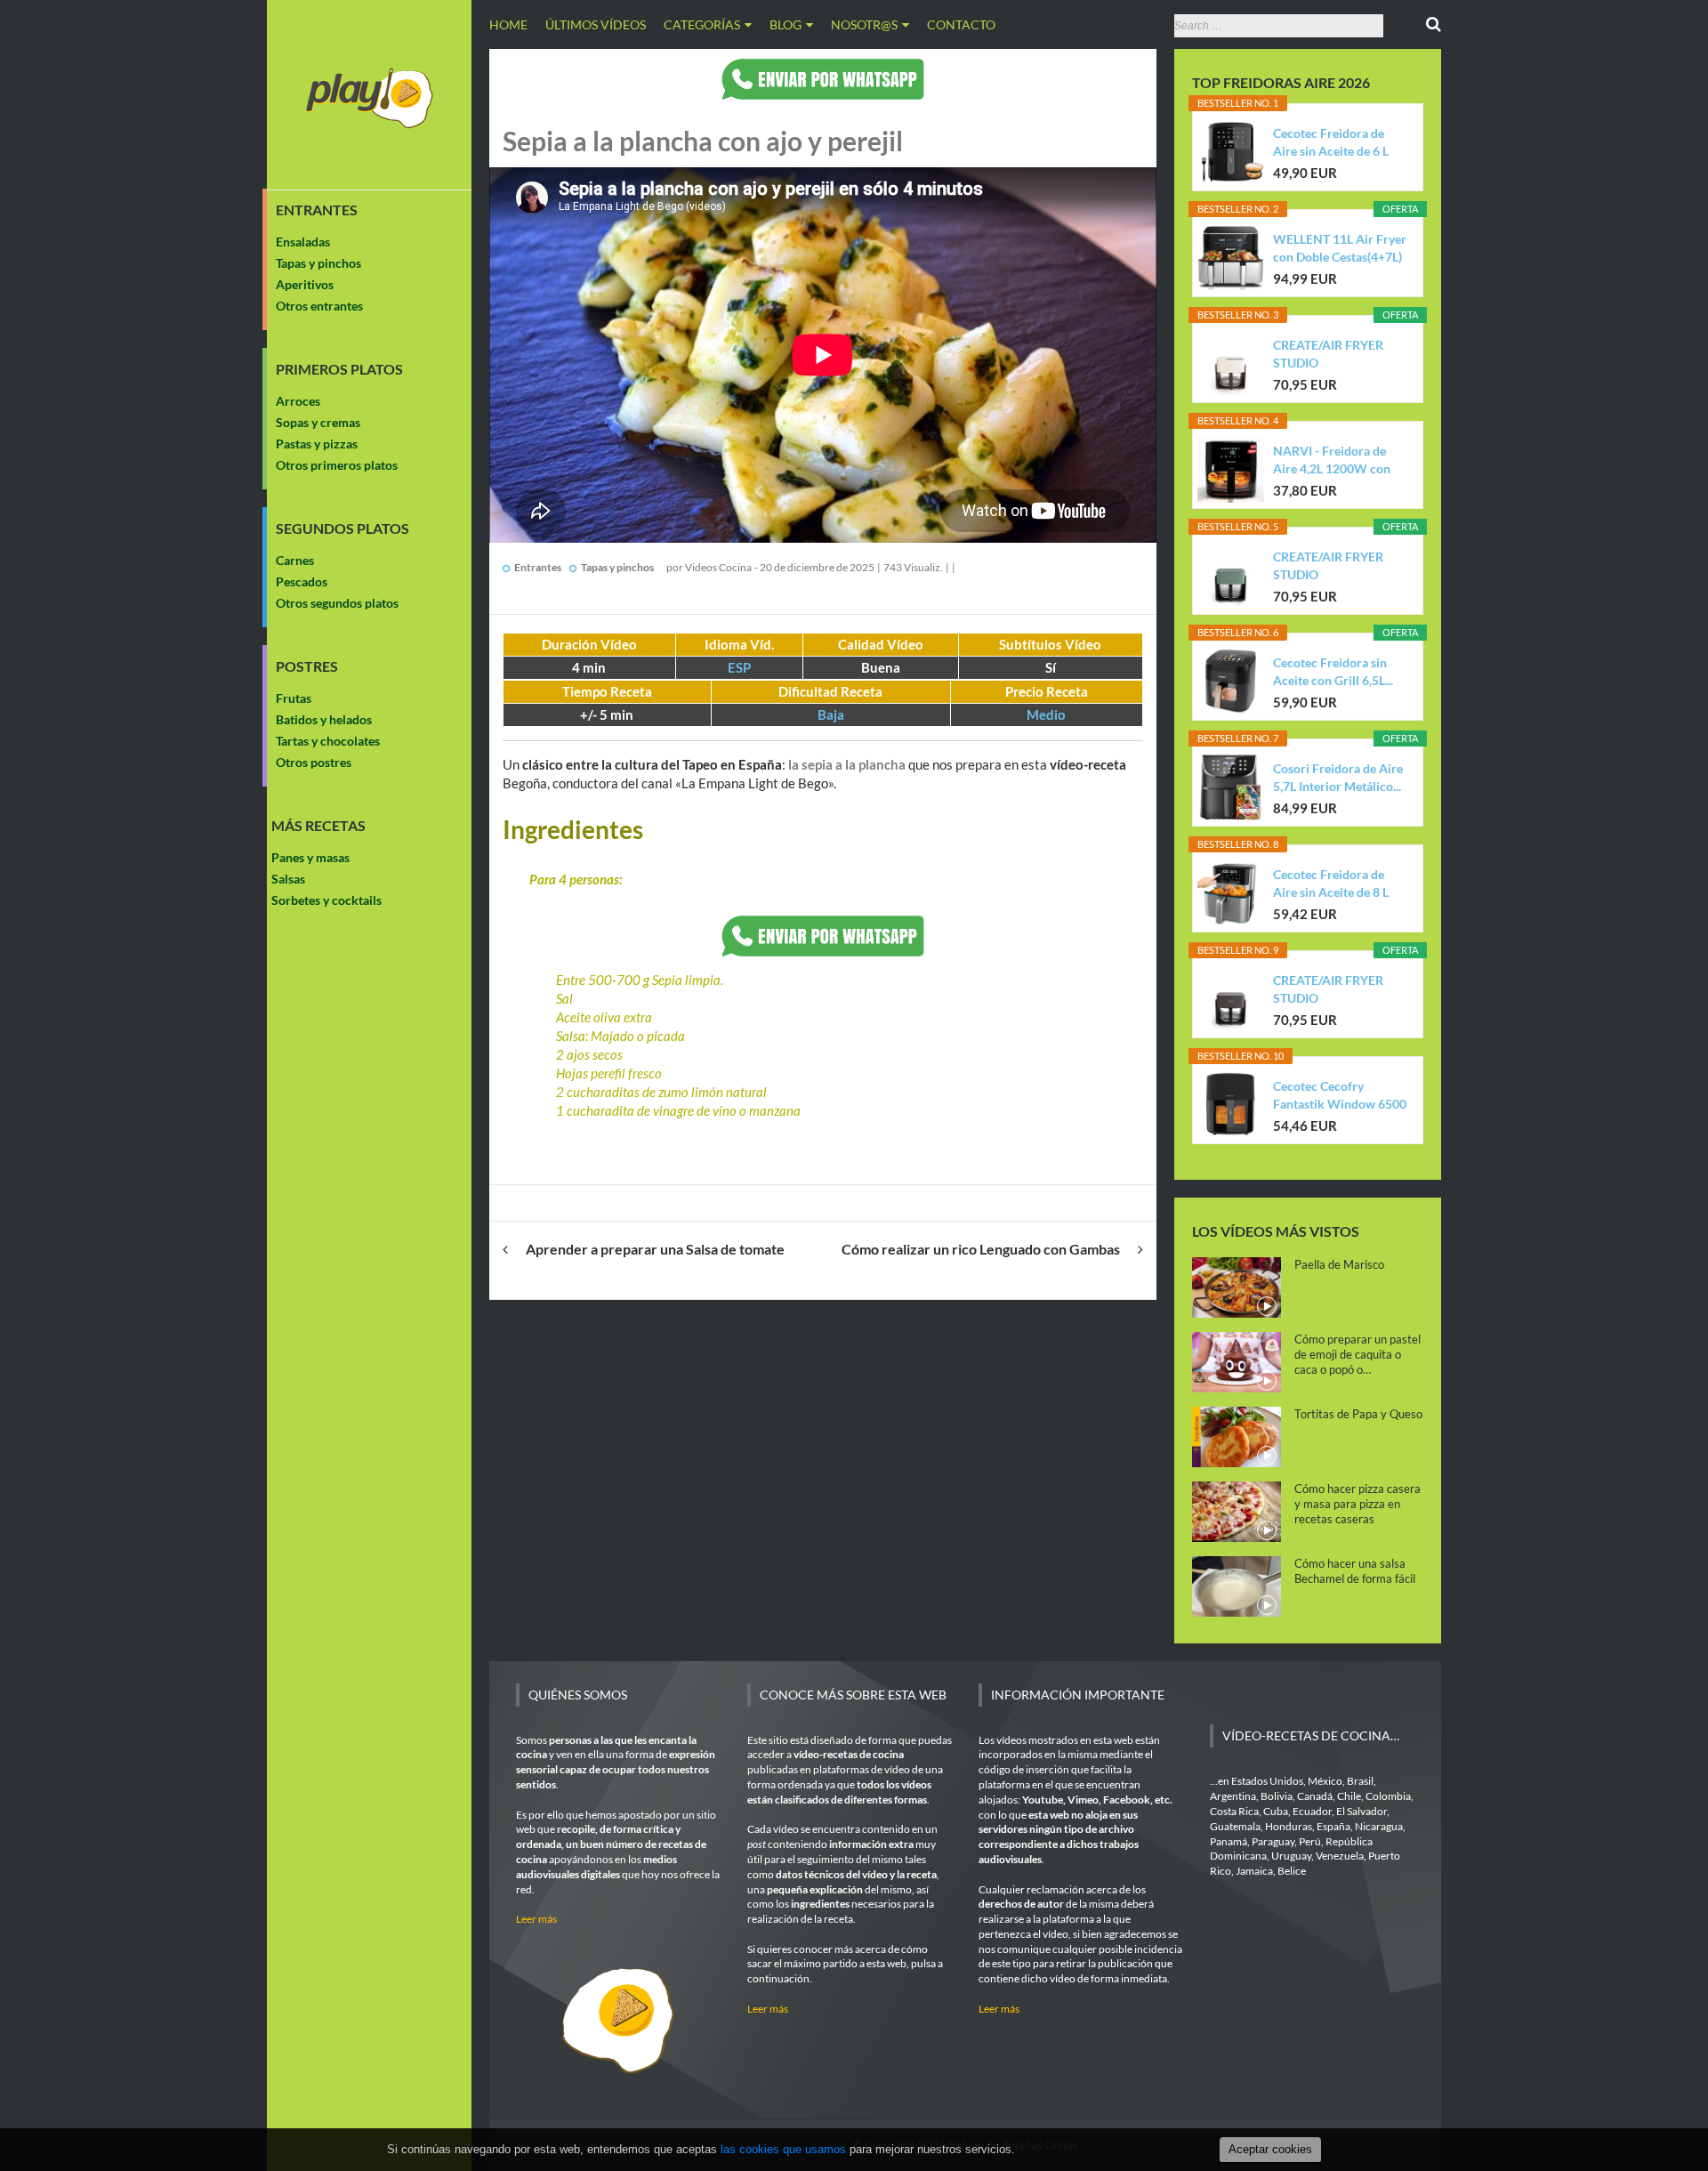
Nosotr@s (864, 24)
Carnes (295, 560)
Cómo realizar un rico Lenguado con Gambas (981, 1249)
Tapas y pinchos (318, 263)
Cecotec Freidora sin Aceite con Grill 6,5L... (1333, 671)
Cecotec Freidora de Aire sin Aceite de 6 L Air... (1331, 143)
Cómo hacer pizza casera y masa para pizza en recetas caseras (1358, 1504)
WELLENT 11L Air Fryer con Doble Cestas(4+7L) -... (1340, 249)
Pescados (302, 581)
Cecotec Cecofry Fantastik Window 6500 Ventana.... (1340, 1096)
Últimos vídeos (596, 24)
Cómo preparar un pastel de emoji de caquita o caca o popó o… (1358, 1354)
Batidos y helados (324, 719)
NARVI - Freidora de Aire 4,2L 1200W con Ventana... (1332, 460)
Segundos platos (342, 529)
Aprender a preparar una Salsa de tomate (655, 1249)
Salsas (288, 879)
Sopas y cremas (318, 422)
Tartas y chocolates (328, 741)
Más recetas (318, 826)
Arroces (298, 401)
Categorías (702, 24)
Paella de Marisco (1339, 1264)
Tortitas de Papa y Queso (1358, 1414)
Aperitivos (305, 284)
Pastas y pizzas (317, 444)
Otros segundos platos (337, 603)
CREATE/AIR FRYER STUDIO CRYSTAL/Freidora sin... (1339, 355)
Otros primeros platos (337, 465)
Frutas (294, 698)
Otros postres (314, 762)
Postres (307, 666)
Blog (786, 24)
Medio (1046, 714)
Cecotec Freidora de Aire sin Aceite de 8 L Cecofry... (1331, 884)
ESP (739, 667)
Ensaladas (303, 242)
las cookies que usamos (783, 2149)
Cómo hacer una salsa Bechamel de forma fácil (1355, 1571)
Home (508, 24)
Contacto (961, 24)
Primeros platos (339, 369)
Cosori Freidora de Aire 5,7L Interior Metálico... (1338, 777)
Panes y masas (310, 857)
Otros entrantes (319, 306)
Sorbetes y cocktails (326, 900)
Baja (831, 714)
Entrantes (317, 210)
